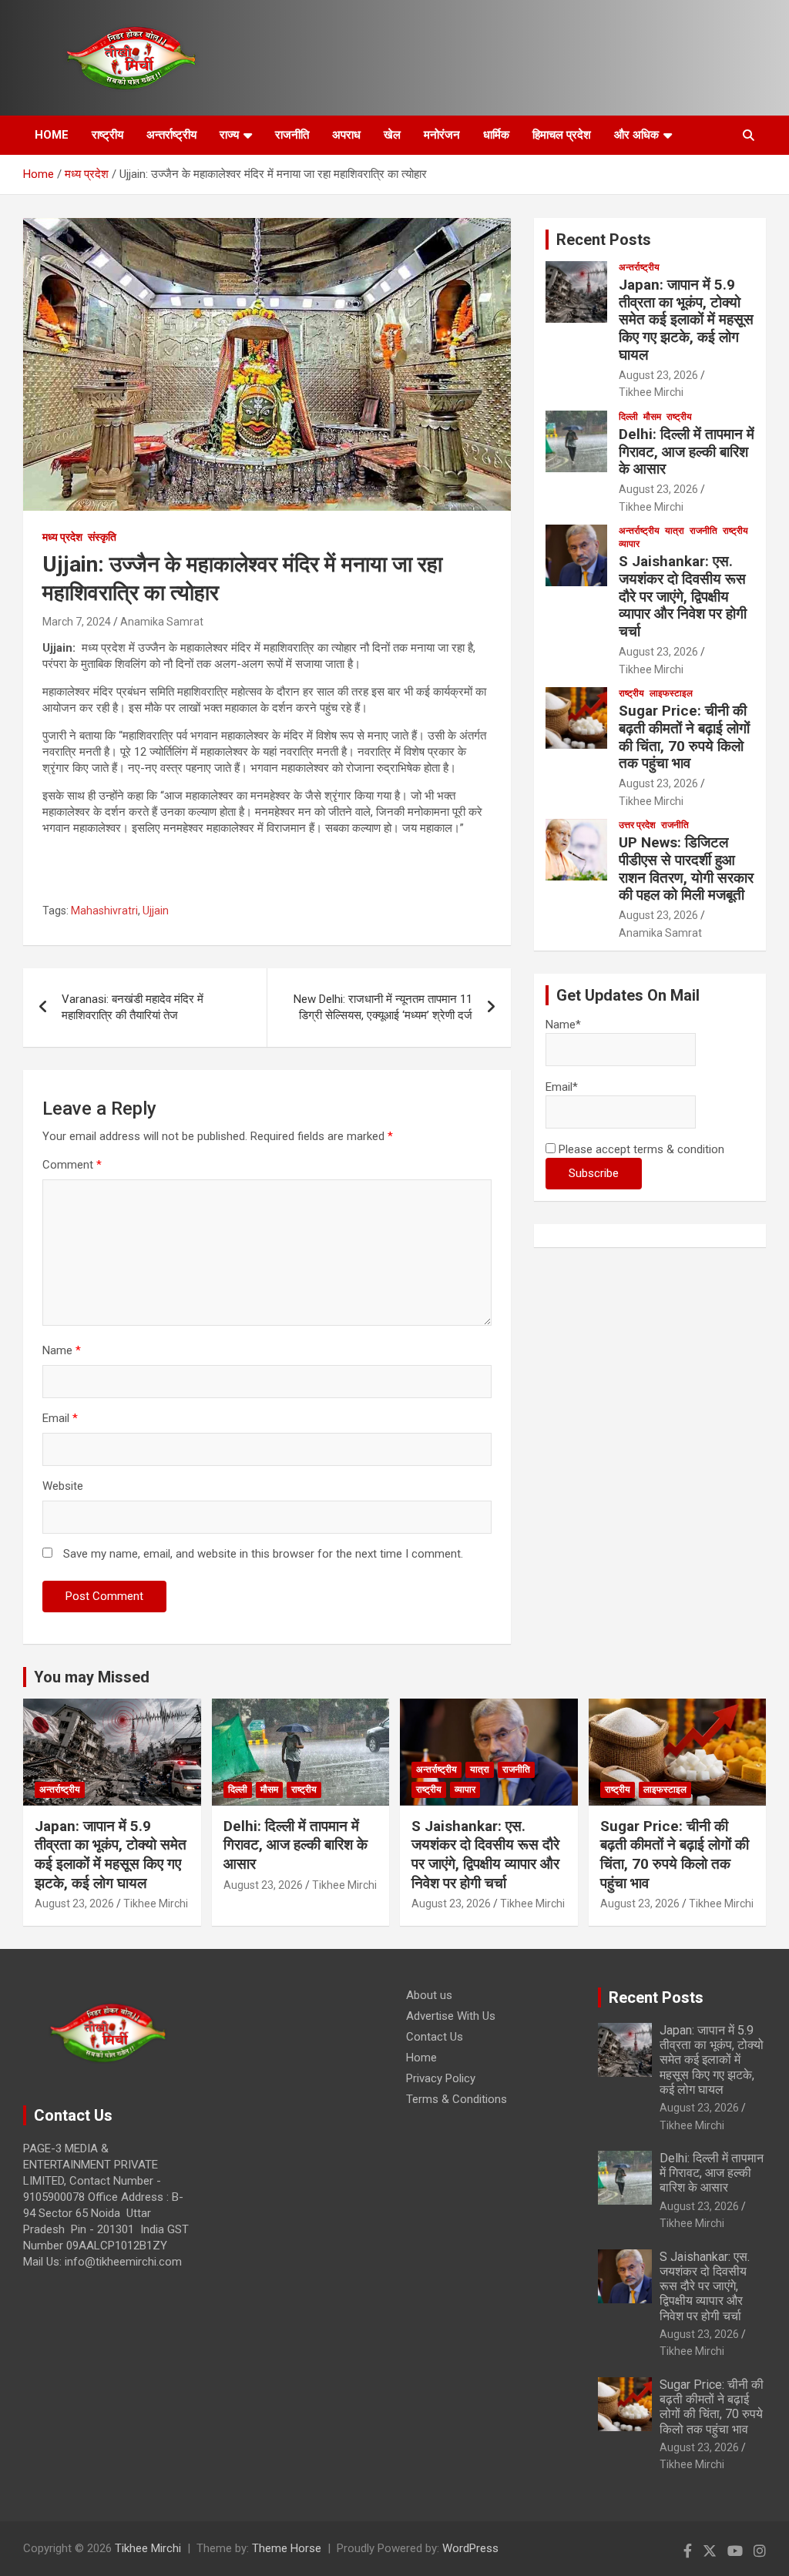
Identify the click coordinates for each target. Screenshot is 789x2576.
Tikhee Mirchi (651, 392)
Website (63, 1486)
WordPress (470, 2548)
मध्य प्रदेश (62, 537)
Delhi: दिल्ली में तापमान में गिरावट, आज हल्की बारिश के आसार (687, 452)
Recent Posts (604, 240)
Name (62, 1350)
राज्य (229, 135)
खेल (392, 135)
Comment (72, 1165)
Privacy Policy (441, 2078)
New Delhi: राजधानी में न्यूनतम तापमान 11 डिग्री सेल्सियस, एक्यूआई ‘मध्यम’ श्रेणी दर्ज (383, 1007)
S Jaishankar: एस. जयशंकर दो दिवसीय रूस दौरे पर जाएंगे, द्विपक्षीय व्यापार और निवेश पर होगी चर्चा (683, 596)
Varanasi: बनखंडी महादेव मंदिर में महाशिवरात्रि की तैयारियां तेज (133, 1007)
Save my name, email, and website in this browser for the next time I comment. (263, 1554)
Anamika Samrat (162, 622)
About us (429, 1995)
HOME (52, 135)
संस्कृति (102, 537)
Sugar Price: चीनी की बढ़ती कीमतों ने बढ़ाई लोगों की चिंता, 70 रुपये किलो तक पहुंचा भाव (684, 737)
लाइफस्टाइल (671, 693)
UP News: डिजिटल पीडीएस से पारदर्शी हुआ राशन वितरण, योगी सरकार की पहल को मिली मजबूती (686, 869)
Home (421, 2058)
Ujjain (156, 911)
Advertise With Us (451, 2016)
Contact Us (435, 2037)
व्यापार (629, 544)
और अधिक (636, 135)
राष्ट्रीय (107, 135)
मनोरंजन (442, 135)
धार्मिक (496, 135)
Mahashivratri (104, 911)
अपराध (346, 135)
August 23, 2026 (658, 375)
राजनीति (292, 135)
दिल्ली (628, 417)
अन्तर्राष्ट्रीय (171, 135)
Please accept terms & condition (640, 1149)
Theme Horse (287, 2548)
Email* (562, 1087)
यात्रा (675, 531)
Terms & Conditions (457, 2099)
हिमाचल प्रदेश (562, 135)
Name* (563, 1025)
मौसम (652, 417)
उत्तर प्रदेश (637, 825)
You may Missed (92, 1677)
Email (60, 1418)
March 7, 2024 (77, 622)
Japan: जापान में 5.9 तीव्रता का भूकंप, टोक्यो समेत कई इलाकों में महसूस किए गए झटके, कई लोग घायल (686, 320)
